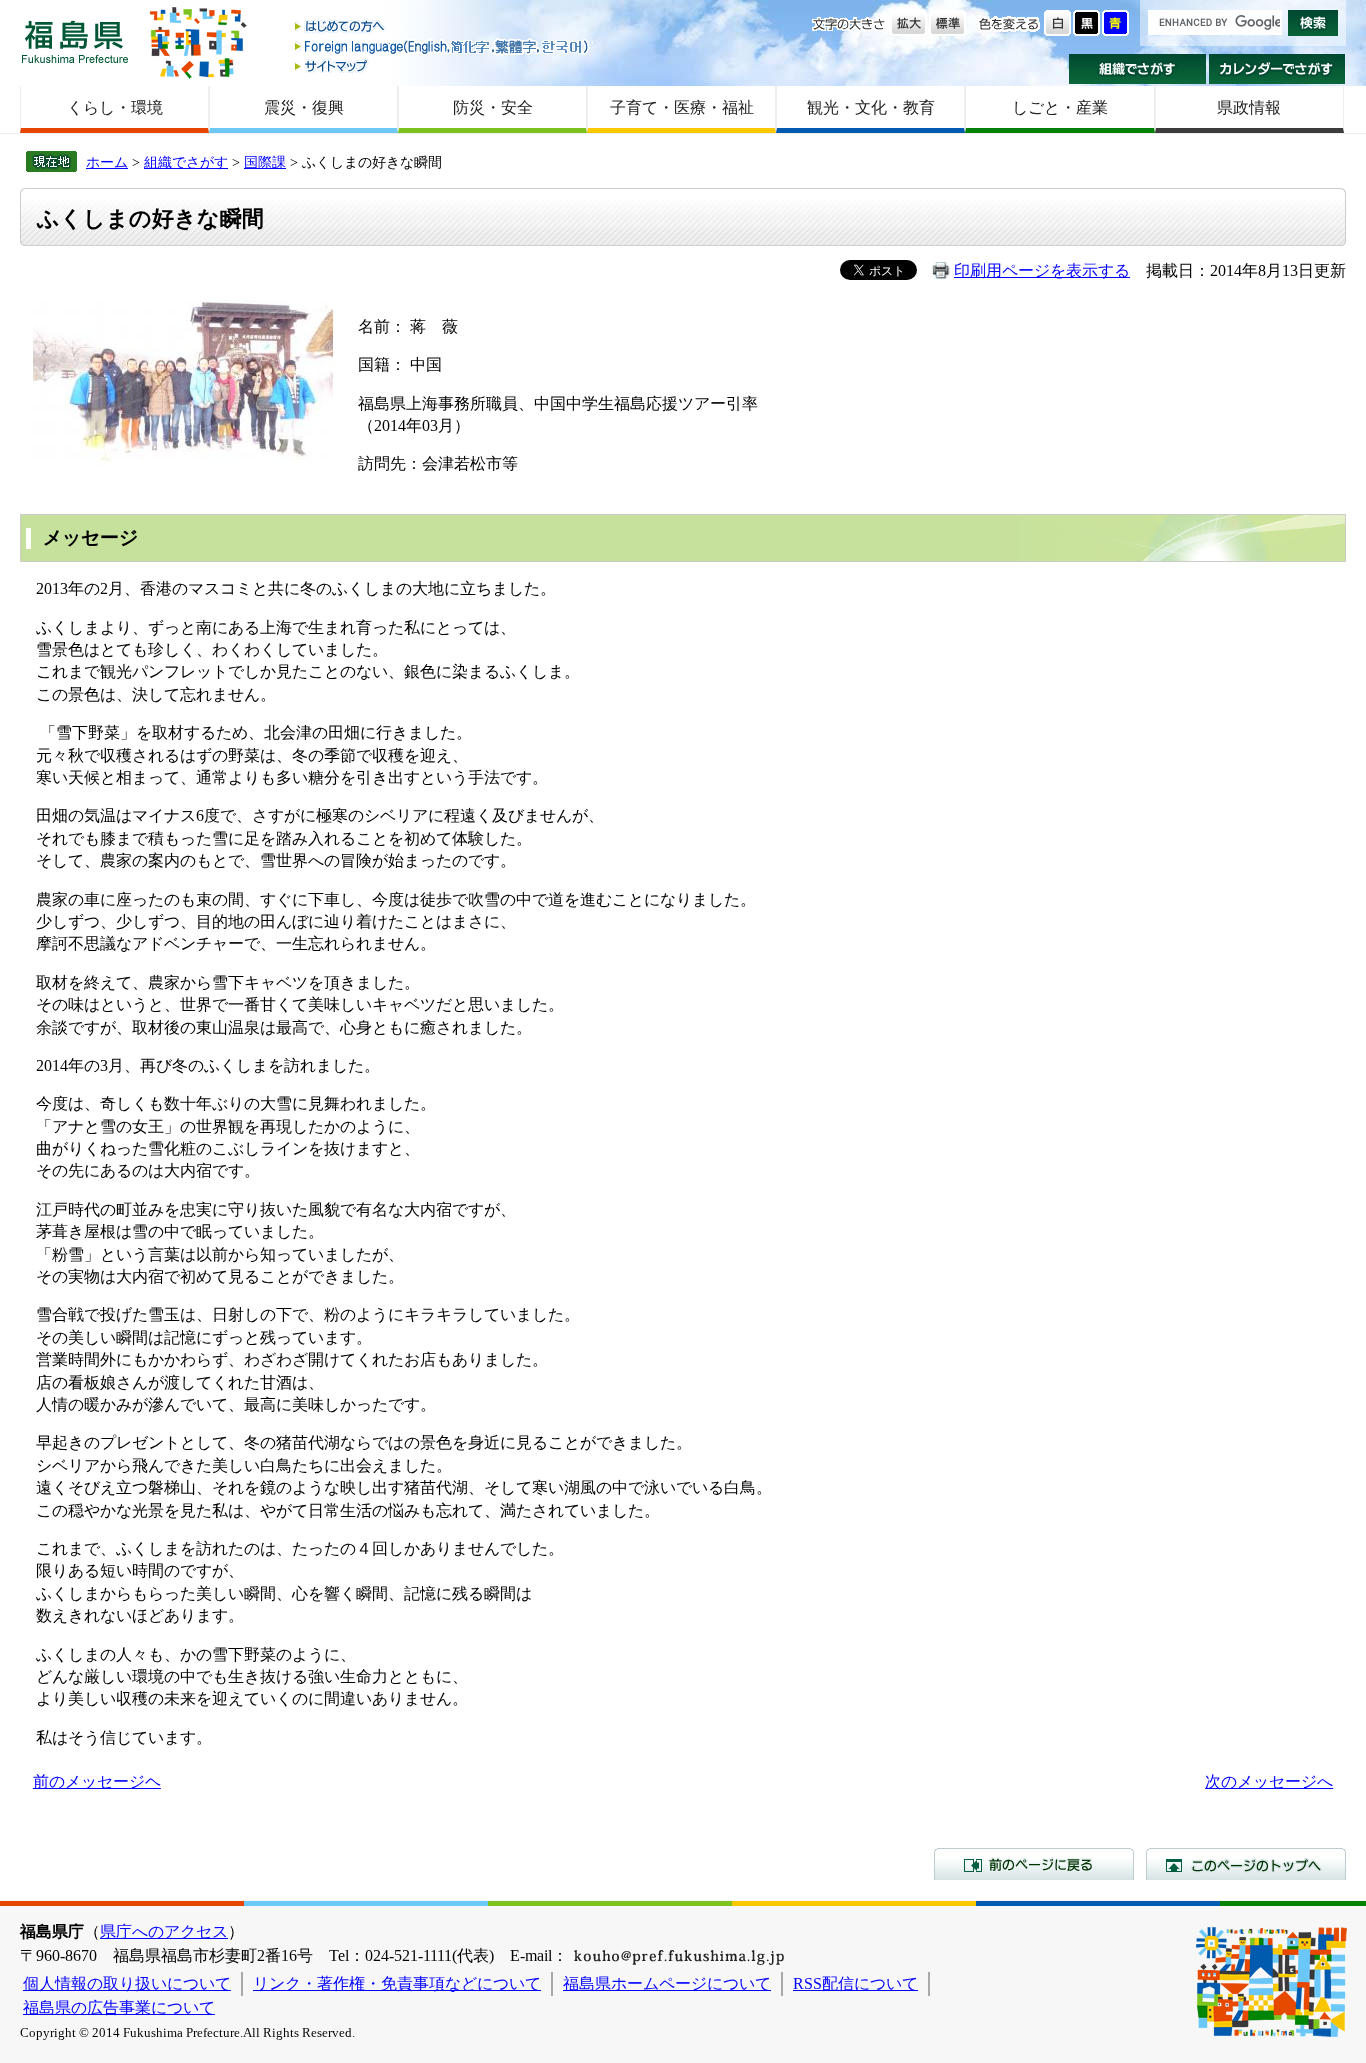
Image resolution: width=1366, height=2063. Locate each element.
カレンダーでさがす (1277, 69)
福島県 (75, 41)
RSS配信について (855, 1983)
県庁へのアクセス (164, 1931)
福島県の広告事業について (119, 2007)
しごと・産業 (1060, 107)
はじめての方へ (443, 27)
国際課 (265, 162)
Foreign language (443, 46)
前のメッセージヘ (97, 1781)
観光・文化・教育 (871, 107)
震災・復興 (304, 107)
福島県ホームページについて (667, 1983)
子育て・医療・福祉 (682, 107)
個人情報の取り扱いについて (127, 1983)
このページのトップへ (1246, 1864)
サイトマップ (443, 65)
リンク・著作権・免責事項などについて (397, 1983)
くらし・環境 (115, 107)
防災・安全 (493, 107)
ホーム (107, 162)
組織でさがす (1137, 69)
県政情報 (1249, 107)
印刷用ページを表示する (1042, 270)
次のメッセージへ (1269, 1781)
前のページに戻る (1034, 1864)
